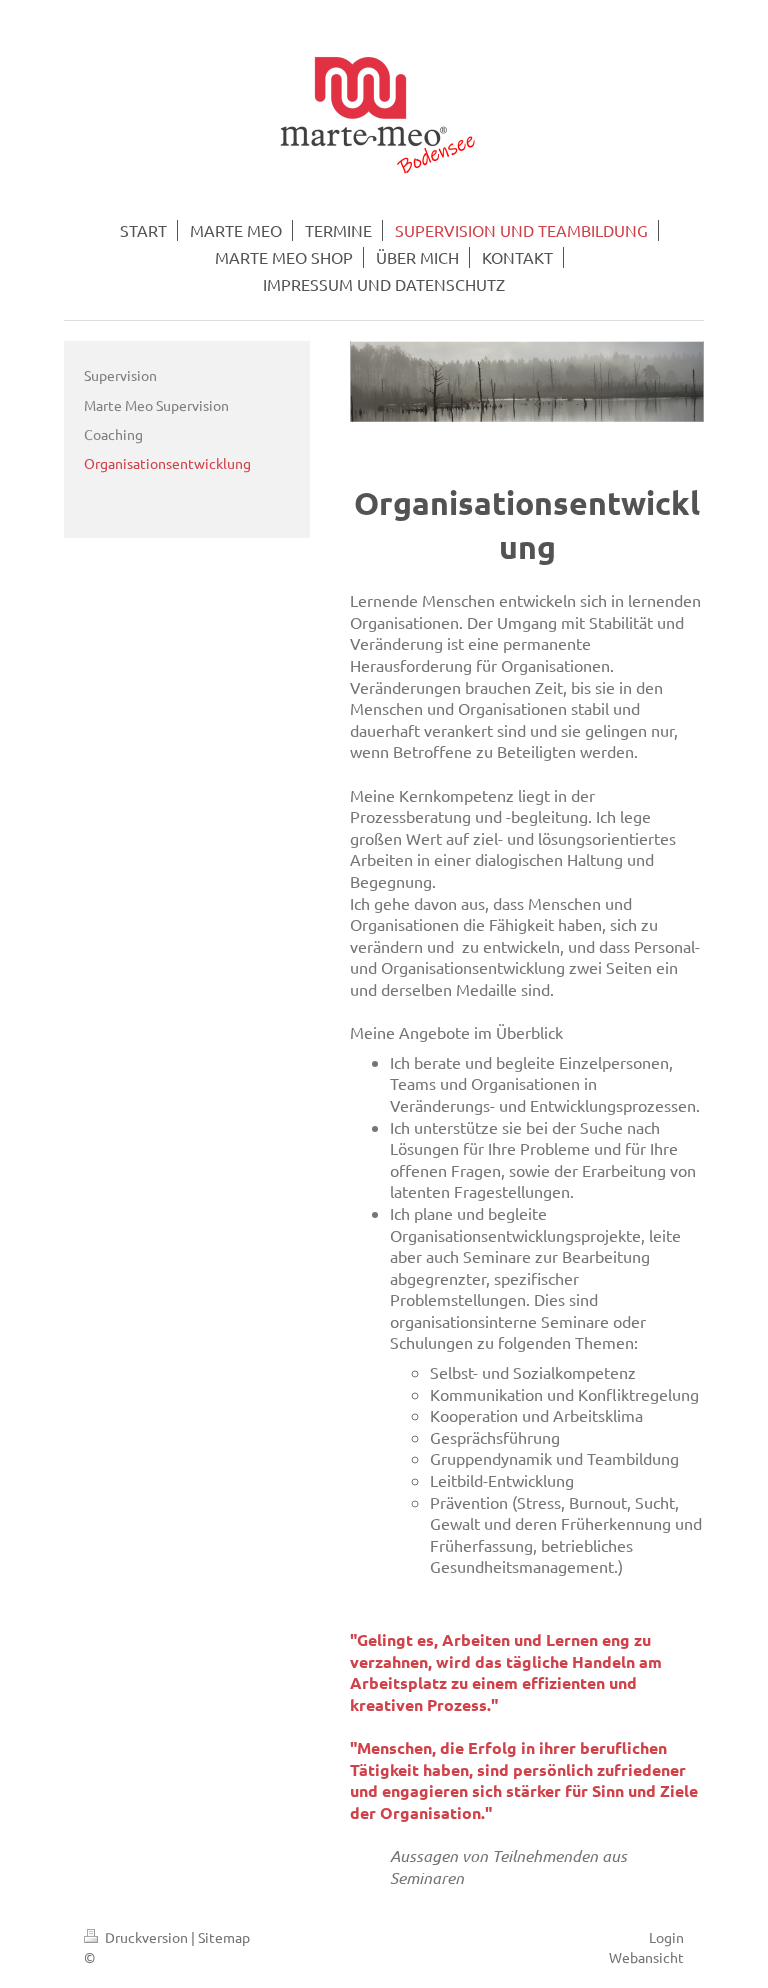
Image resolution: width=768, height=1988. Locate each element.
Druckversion (146, 1937)
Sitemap (224, 1937)
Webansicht (646, 1957)
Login (666, 1937)
